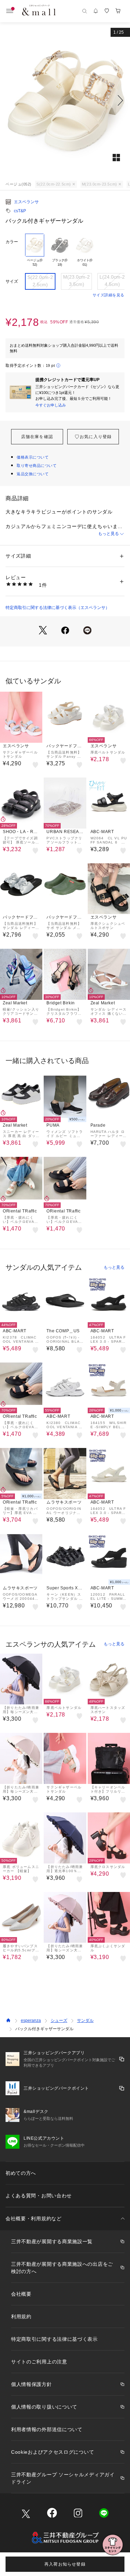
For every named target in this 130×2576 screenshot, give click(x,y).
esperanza (31, 2021)
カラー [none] (12, 242)
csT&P (20, 211)
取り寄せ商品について (37, 466)
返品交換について (33, 474)
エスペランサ (26, 202)
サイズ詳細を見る (109, 295)
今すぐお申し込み (51, 405)
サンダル (85, 2021)
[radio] (35, 250)
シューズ (59, 2021)
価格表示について (33, 457)
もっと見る (109, 534)
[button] (65, 100)
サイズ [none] (12, 281)
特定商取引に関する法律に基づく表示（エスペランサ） (58, 608)
